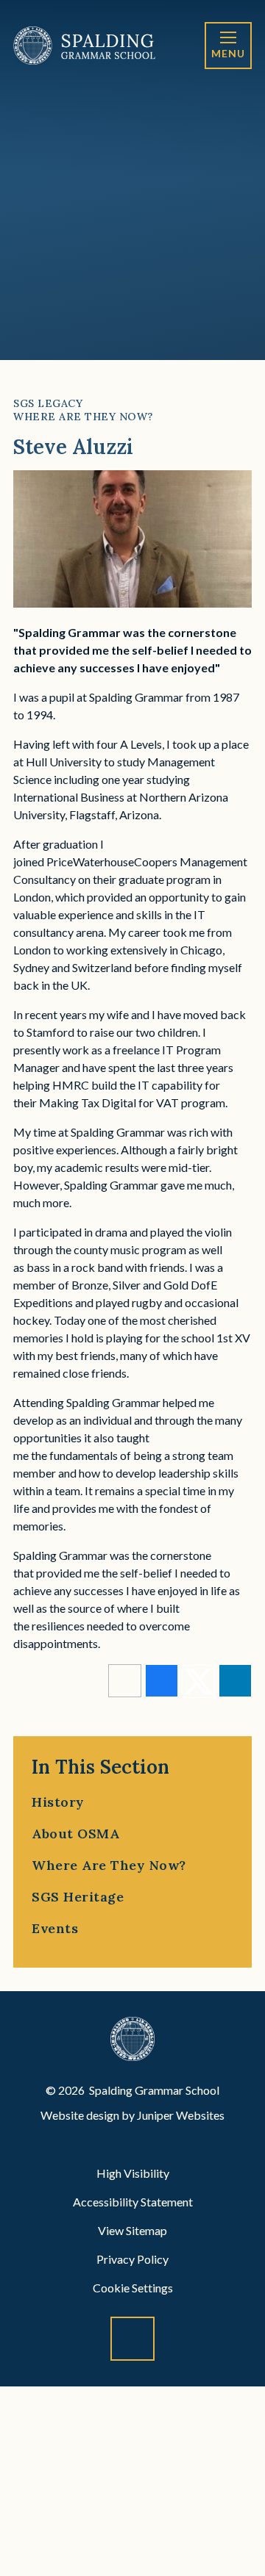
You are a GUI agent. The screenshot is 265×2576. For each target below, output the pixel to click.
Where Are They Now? (83, 417)
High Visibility (133, 2173)
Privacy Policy (132, 2259)
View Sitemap (132, 2230)
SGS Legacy (48, 403)
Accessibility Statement (133, 2202)
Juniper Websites (181, 2115)
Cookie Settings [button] (133, 2288)
